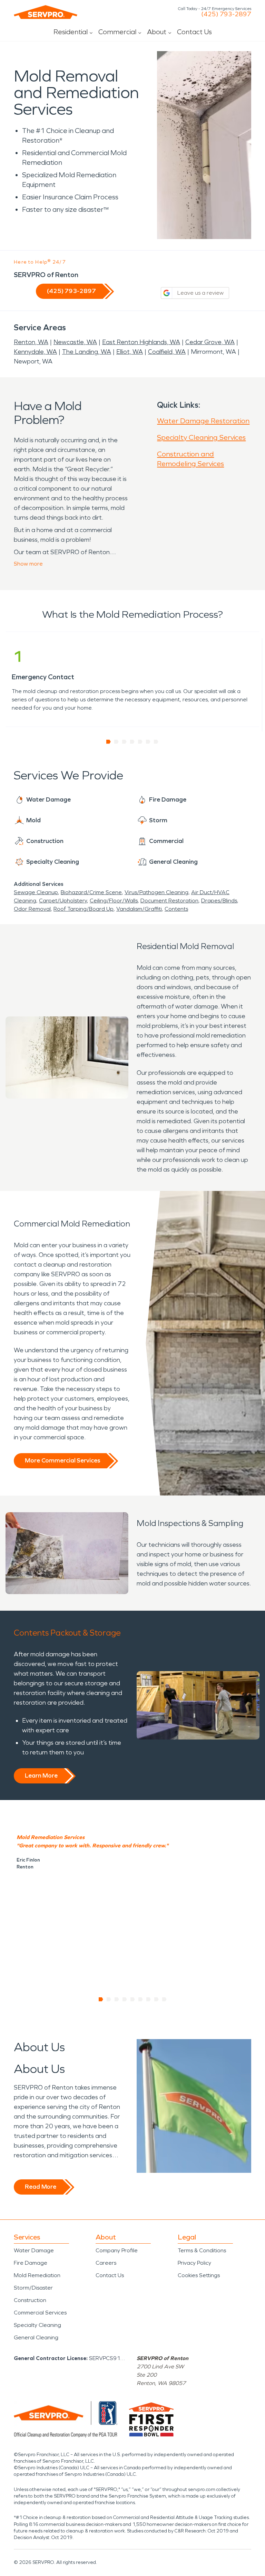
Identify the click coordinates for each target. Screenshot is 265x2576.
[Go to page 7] (156, 742)
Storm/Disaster (33, 2288)
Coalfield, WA (167, 352)
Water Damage (34, 2250)
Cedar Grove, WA (210, 342)
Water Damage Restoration (203, 421)
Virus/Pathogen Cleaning (156, 892)
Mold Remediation (37, 2275)
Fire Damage (31, 2263)
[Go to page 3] (124, 742)
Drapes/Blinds (219, 901)
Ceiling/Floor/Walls (114, 901)
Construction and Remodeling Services (190, 459)
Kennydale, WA (35, 352)
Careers (106, 2263)
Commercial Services (40, 2313)
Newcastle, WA (75, 342)
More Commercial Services (62, 1460)
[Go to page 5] (140, 742)
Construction (30, 2300)
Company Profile (117, 2250)
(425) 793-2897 (226, 14)
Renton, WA (31, 342)
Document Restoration (169, 901)
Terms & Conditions (202, 2250)
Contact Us (194, 32)
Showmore (28, 564)
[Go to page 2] (116, 742)
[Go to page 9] (164, 1999)
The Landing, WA (87, 352)
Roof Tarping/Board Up (84, 909)
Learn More (41, 1775)
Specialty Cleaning (37, 2325)
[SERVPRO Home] (46, 12)
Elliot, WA (130, 352)
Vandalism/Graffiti (139, 909)
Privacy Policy (194, 2263)
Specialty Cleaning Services (201, 437)
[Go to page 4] (132, 742)
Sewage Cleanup (36, 892)
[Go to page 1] (109, 742)
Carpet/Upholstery (63, 901)
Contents (176, 909)
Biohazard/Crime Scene (91, 892)
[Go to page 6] (148, 742)
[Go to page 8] (156, 1999)
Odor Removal (32, 909)
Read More (41, 2187)
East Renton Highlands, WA (141, 342)
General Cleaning (36, 2337)
